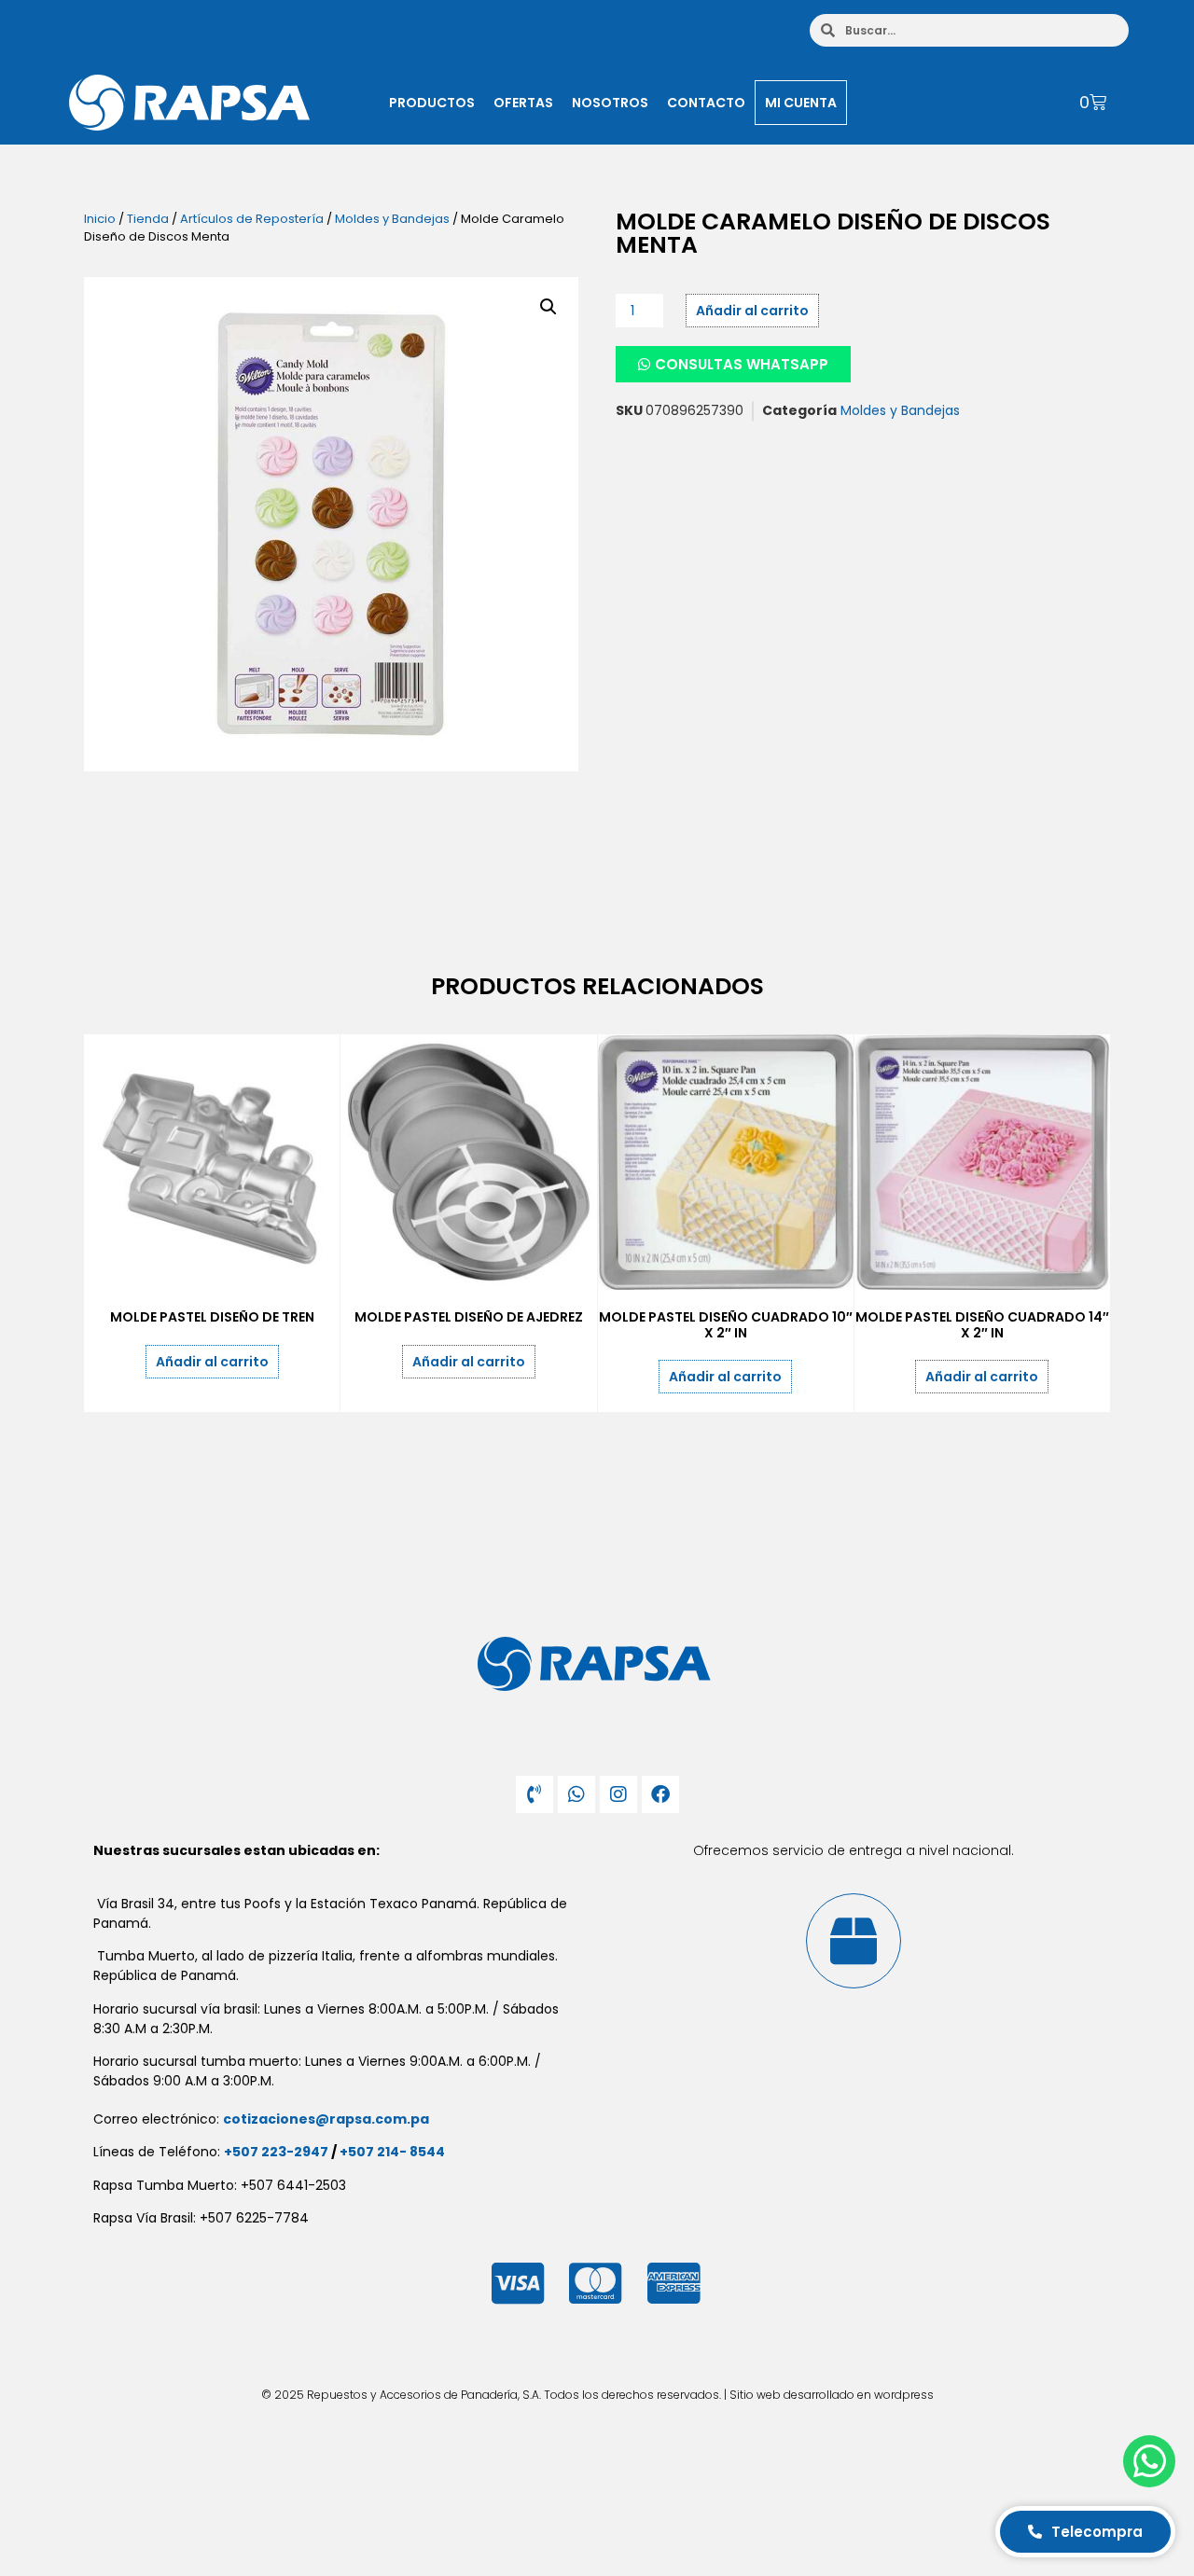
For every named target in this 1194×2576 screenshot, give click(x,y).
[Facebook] (660, 1794)
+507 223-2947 (276, 2152)
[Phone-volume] (535, 1794)
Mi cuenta (801, 103)
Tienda (148, 219)
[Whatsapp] (576, 1794)
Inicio (100, 219)
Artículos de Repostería (252, 219)
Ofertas (523, 103)
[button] (548, 307)
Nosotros (610, 103)
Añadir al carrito (752, 311)
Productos (432, 103)
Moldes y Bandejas (392, 219)
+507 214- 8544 (392, 2152)
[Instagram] (618, 1794)
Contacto (706, 103)
